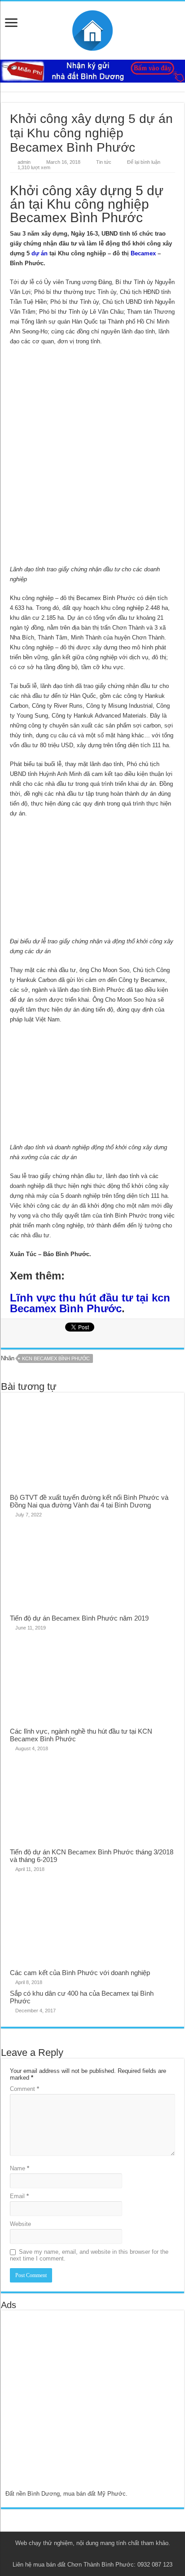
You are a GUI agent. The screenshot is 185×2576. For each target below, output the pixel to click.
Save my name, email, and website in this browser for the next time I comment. (89, 2255)
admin (24, 162)
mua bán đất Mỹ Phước (95, 2494)
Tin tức (104, 162)
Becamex (143, 253)
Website (20, 2224)
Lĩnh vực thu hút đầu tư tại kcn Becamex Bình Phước (90, 1303)
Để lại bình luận (144, 162)
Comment (24, 2089)
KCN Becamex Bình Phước (56, 1358)
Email (19, 2196)
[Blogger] (105, 2554)
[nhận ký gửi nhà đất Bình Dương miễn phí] (92, 71)
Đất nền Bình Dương (33, 2494)
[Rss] (71, 2554)
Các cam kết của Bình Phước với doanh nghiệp (80, 1973)
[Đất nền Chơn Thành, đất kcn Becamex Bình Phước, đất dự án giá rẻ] (92, 29)
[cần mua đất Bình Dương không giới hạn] (70, 2405)
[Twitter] (88, 2554)
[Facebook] (80, 2554)
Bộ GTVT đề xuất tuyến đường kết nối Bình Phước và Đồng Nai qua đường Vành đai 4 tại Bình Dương (89, 1501)
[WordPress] (114, 2554)
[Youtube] (97, 2554)
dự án (40, 253)
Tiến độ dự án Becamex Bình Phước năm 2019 (79, 1618)
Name (20, 2168)
